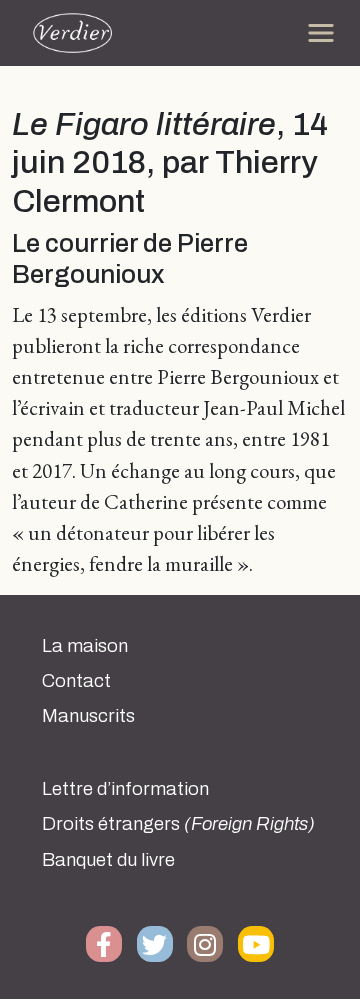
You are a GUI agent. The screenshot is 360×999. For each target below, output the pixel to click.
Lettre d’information (125, 789)
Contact (76, 681)
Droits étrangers (178, 824)
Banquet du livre (108, 860)
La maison (85, 646)
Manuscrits (88, 716)
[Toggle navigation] (321, 33)
